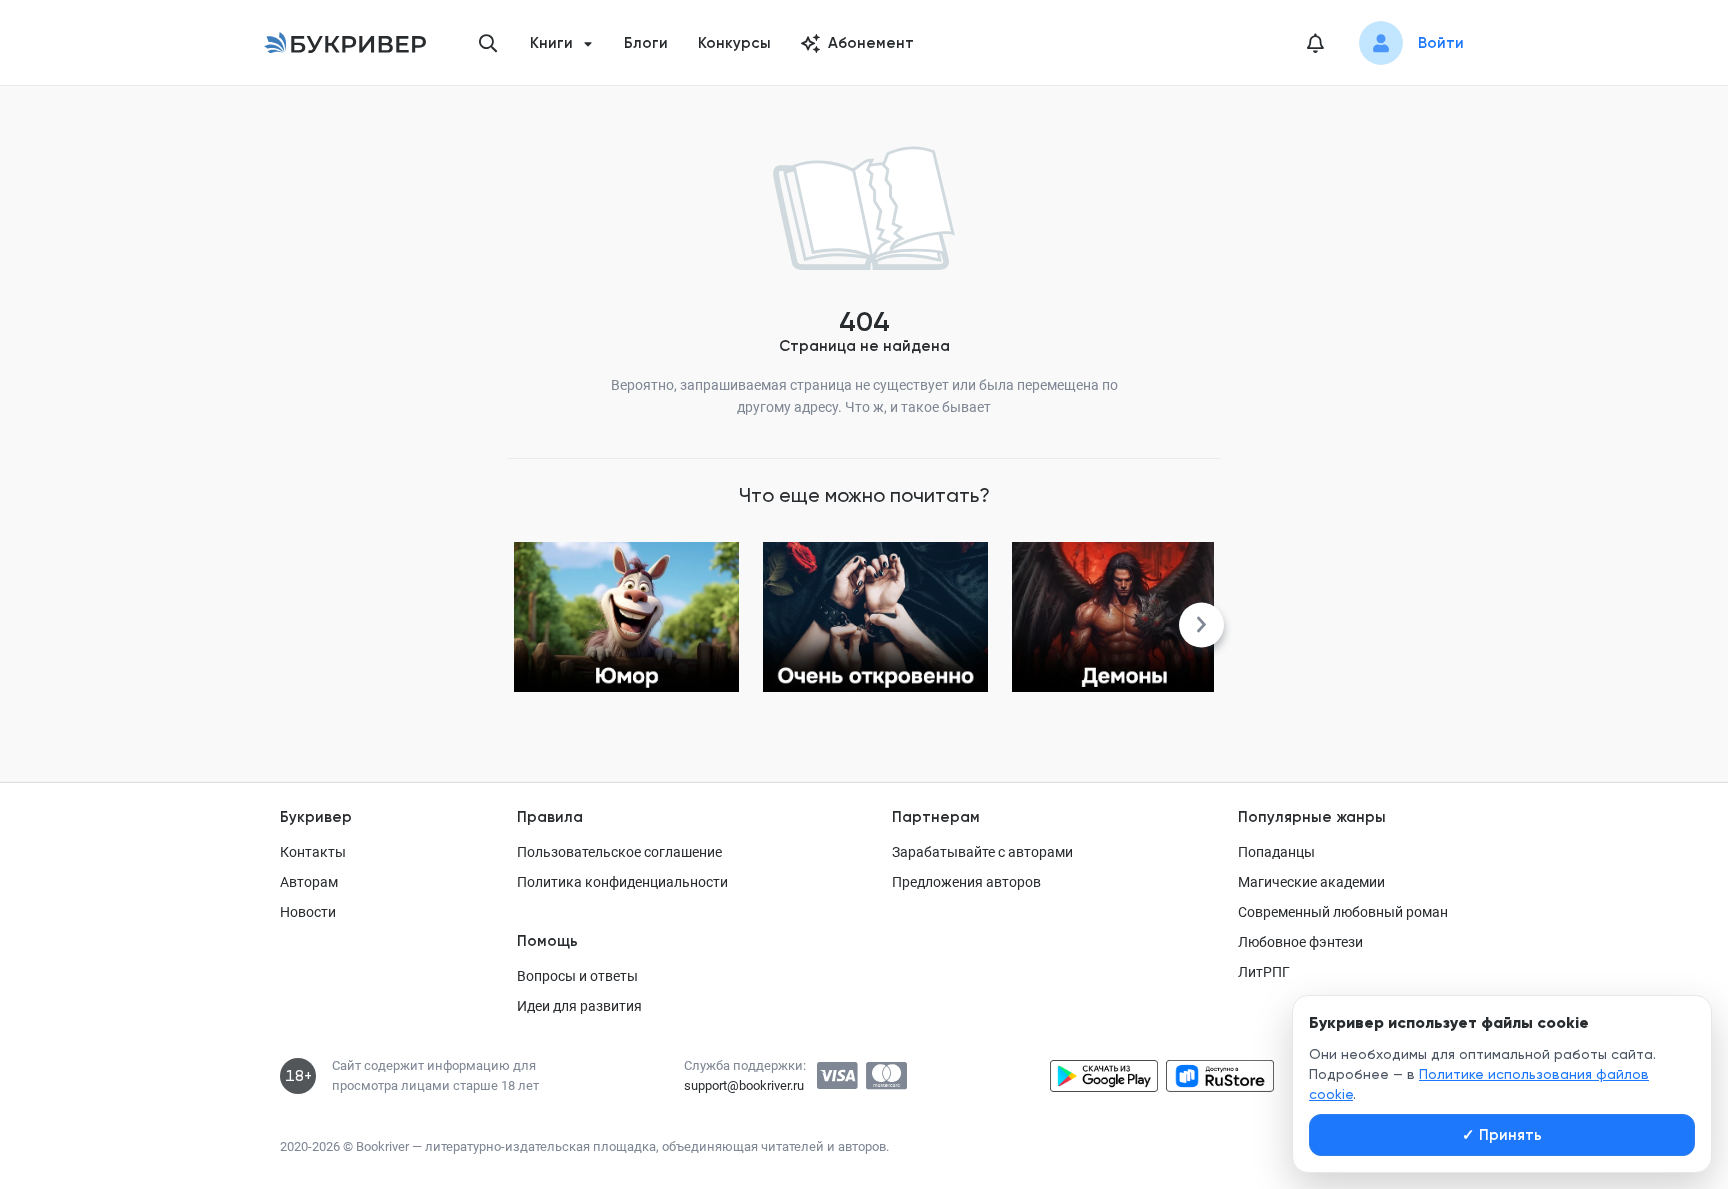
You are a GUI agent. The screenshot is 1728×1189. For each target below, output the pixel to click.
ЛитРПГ (1264, 972)
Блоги (646, 43)
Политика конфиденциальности (622, 882)
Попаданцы (1276, 852)
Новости (308, 912)
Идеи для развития (579, 1006)
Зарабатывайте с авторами (982, 852)
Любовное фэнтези (1300, 942)
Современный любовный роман (1343, 912)
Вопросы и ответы (577, 976)
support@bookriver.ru (744, 1085)
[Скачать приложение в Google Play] (1104, 1076)
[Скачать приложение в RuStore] (1220, 1076)
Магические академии (1311, 882)
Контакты (313, 852)
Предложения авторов (966, 882)
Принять (1502, 1135)
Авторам (309, 882)
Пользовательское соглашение (619, 852)
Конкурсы (734, 43)
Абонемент (871, 43)
